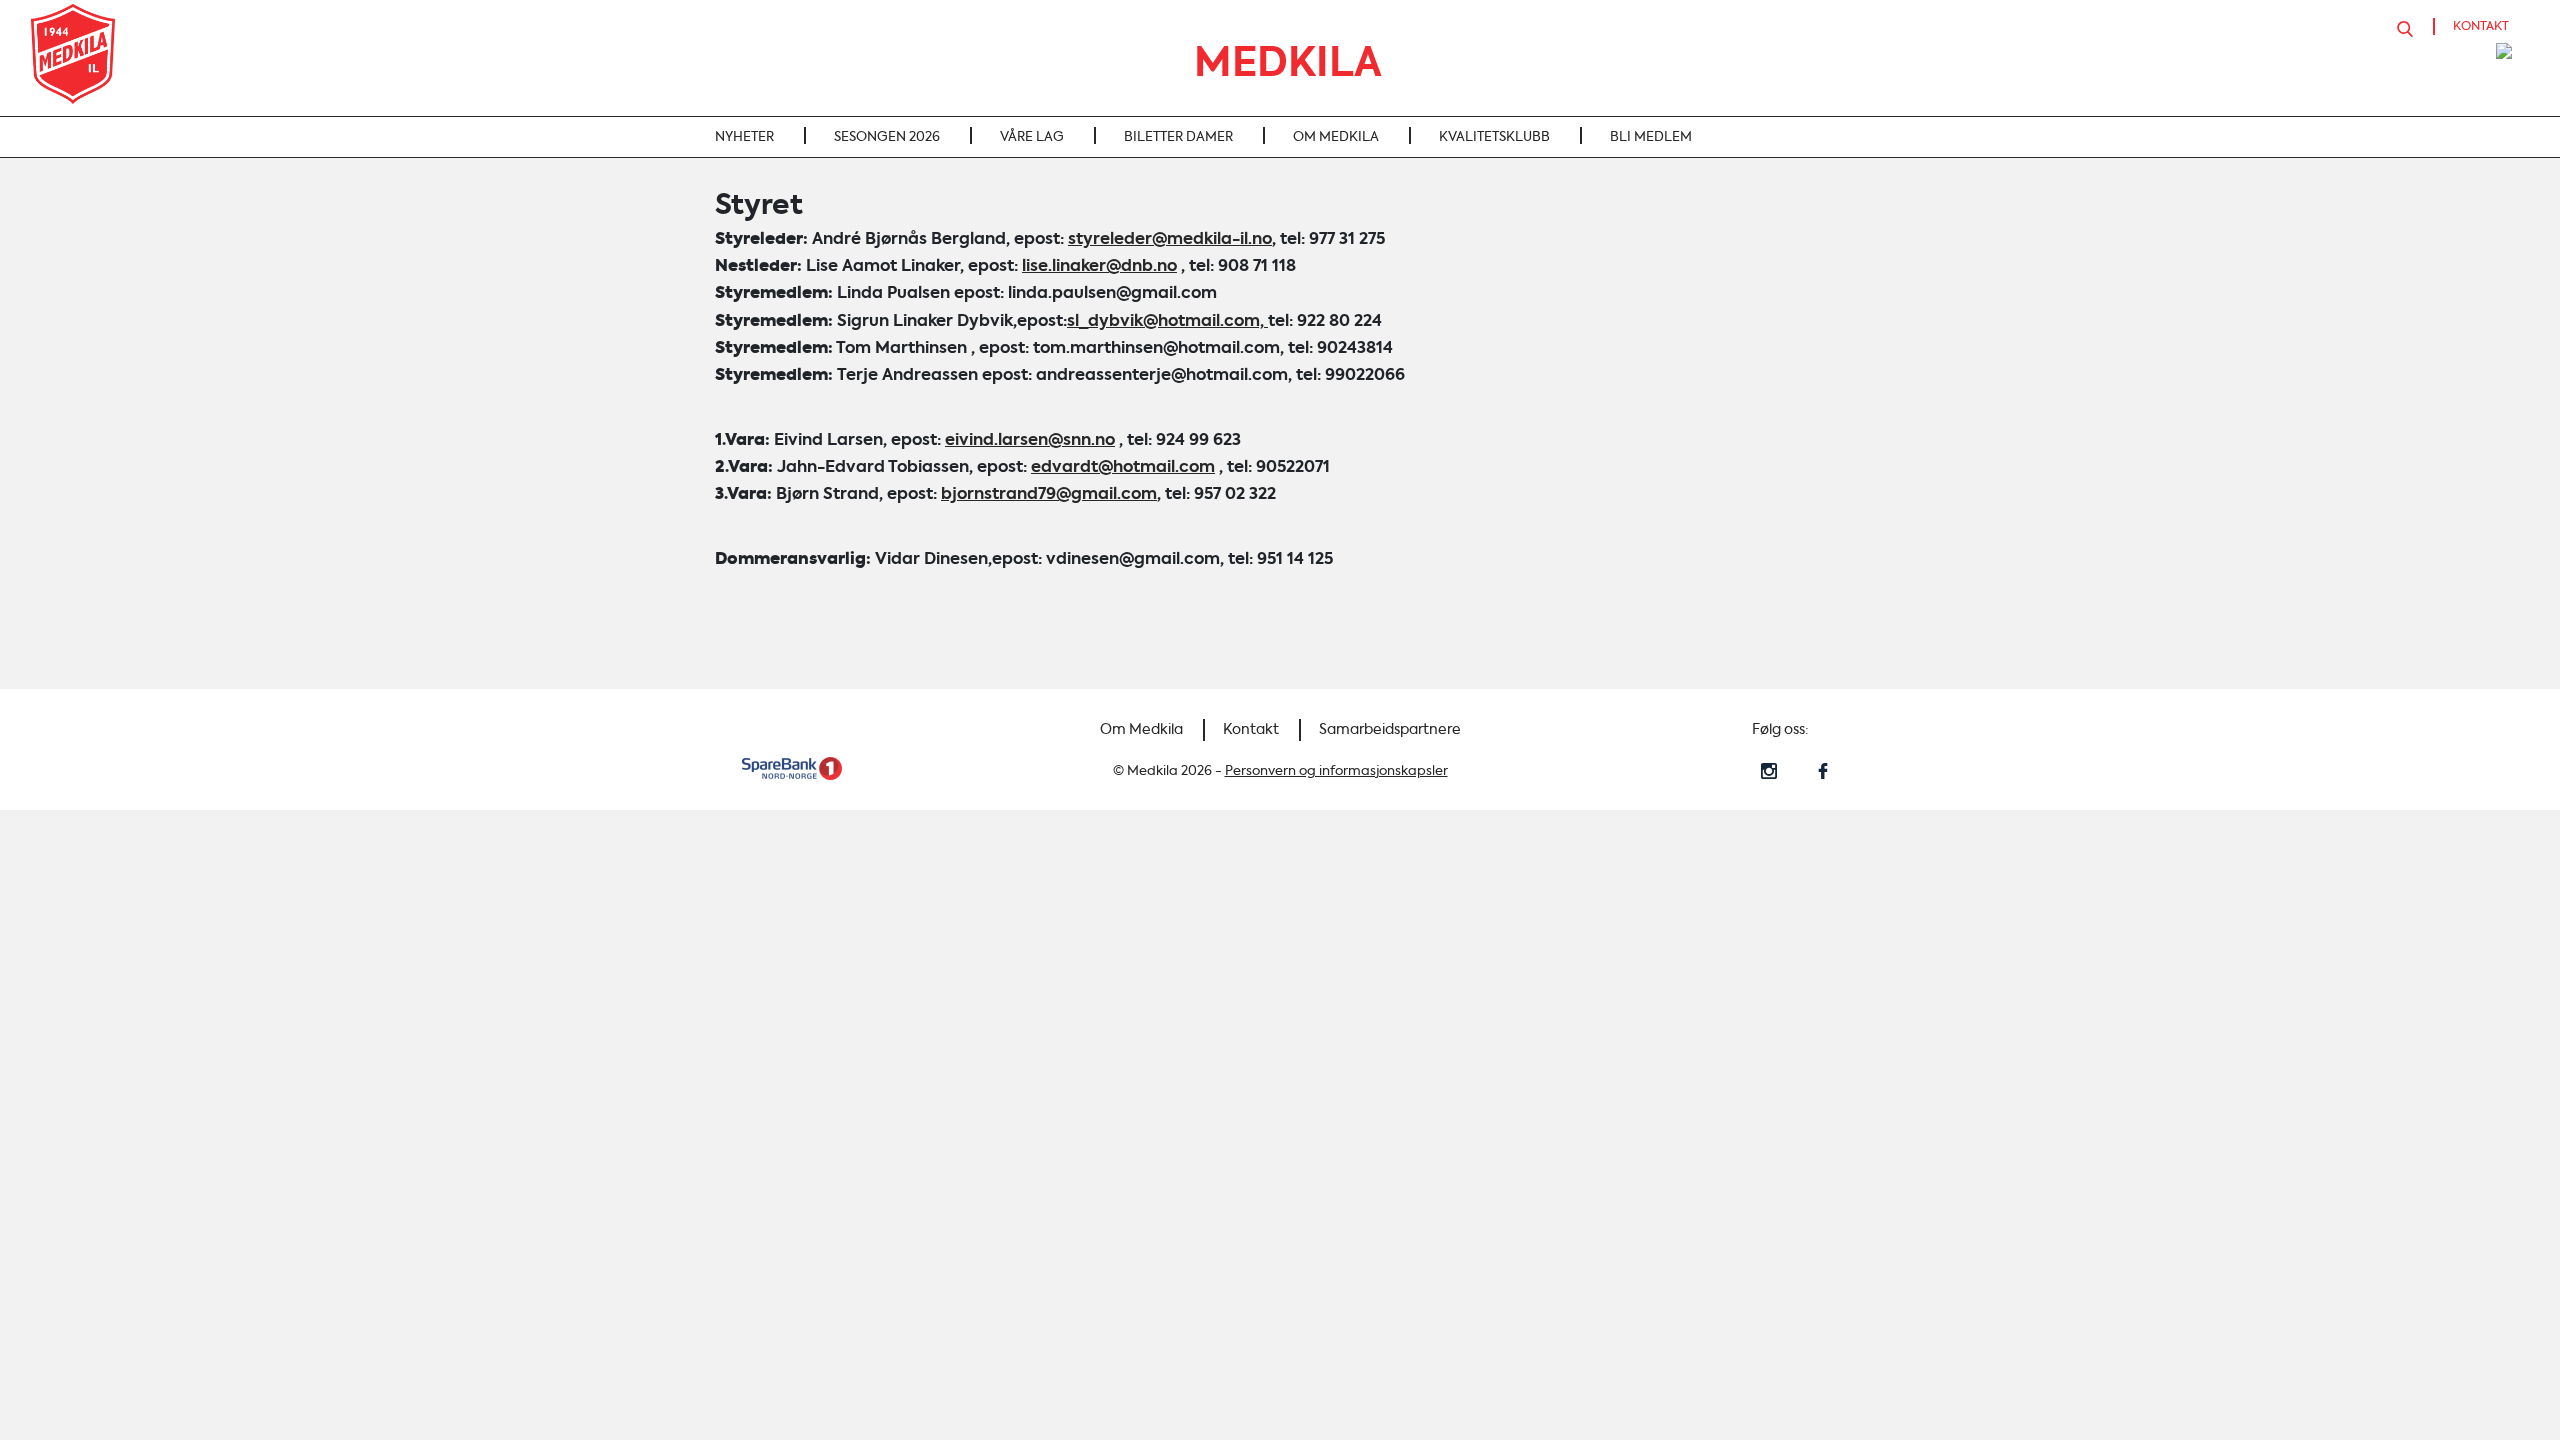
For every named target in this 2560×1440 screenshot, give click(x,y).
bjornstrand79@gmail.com (1049, 493)
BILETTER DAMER (1178, 136)
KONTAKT (2481, 26)
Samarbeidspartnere (1390, 729)
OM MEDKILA (1336, 136)
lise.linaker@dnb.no (1099, 265)
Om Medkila (1141, 729)
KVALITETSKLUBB (1494, 136)
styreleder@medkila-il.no (1170, 238)
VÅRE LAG (1032, 136)
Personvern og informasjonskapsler (1336, 770)
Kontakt (1251, 729)
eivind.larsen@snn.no (1030, 439)
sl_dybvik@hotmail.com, (1167, 320)
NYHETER (744, 136)
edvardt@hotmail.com (1123, 466)
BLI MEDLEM (1651, 136)
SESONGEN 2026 (887, 136)
